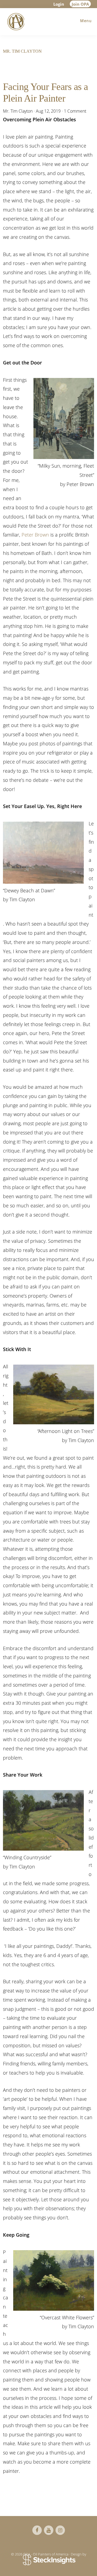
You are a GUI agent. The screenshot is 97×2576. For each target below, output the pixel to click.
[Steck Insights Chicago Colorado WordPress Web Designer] (49, 2560)
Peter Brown (35, 535)
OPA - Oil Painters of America (15, 22)
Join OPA (80, 4)
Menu (86, 21)
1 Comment (75, 111)
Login (59, 4)
